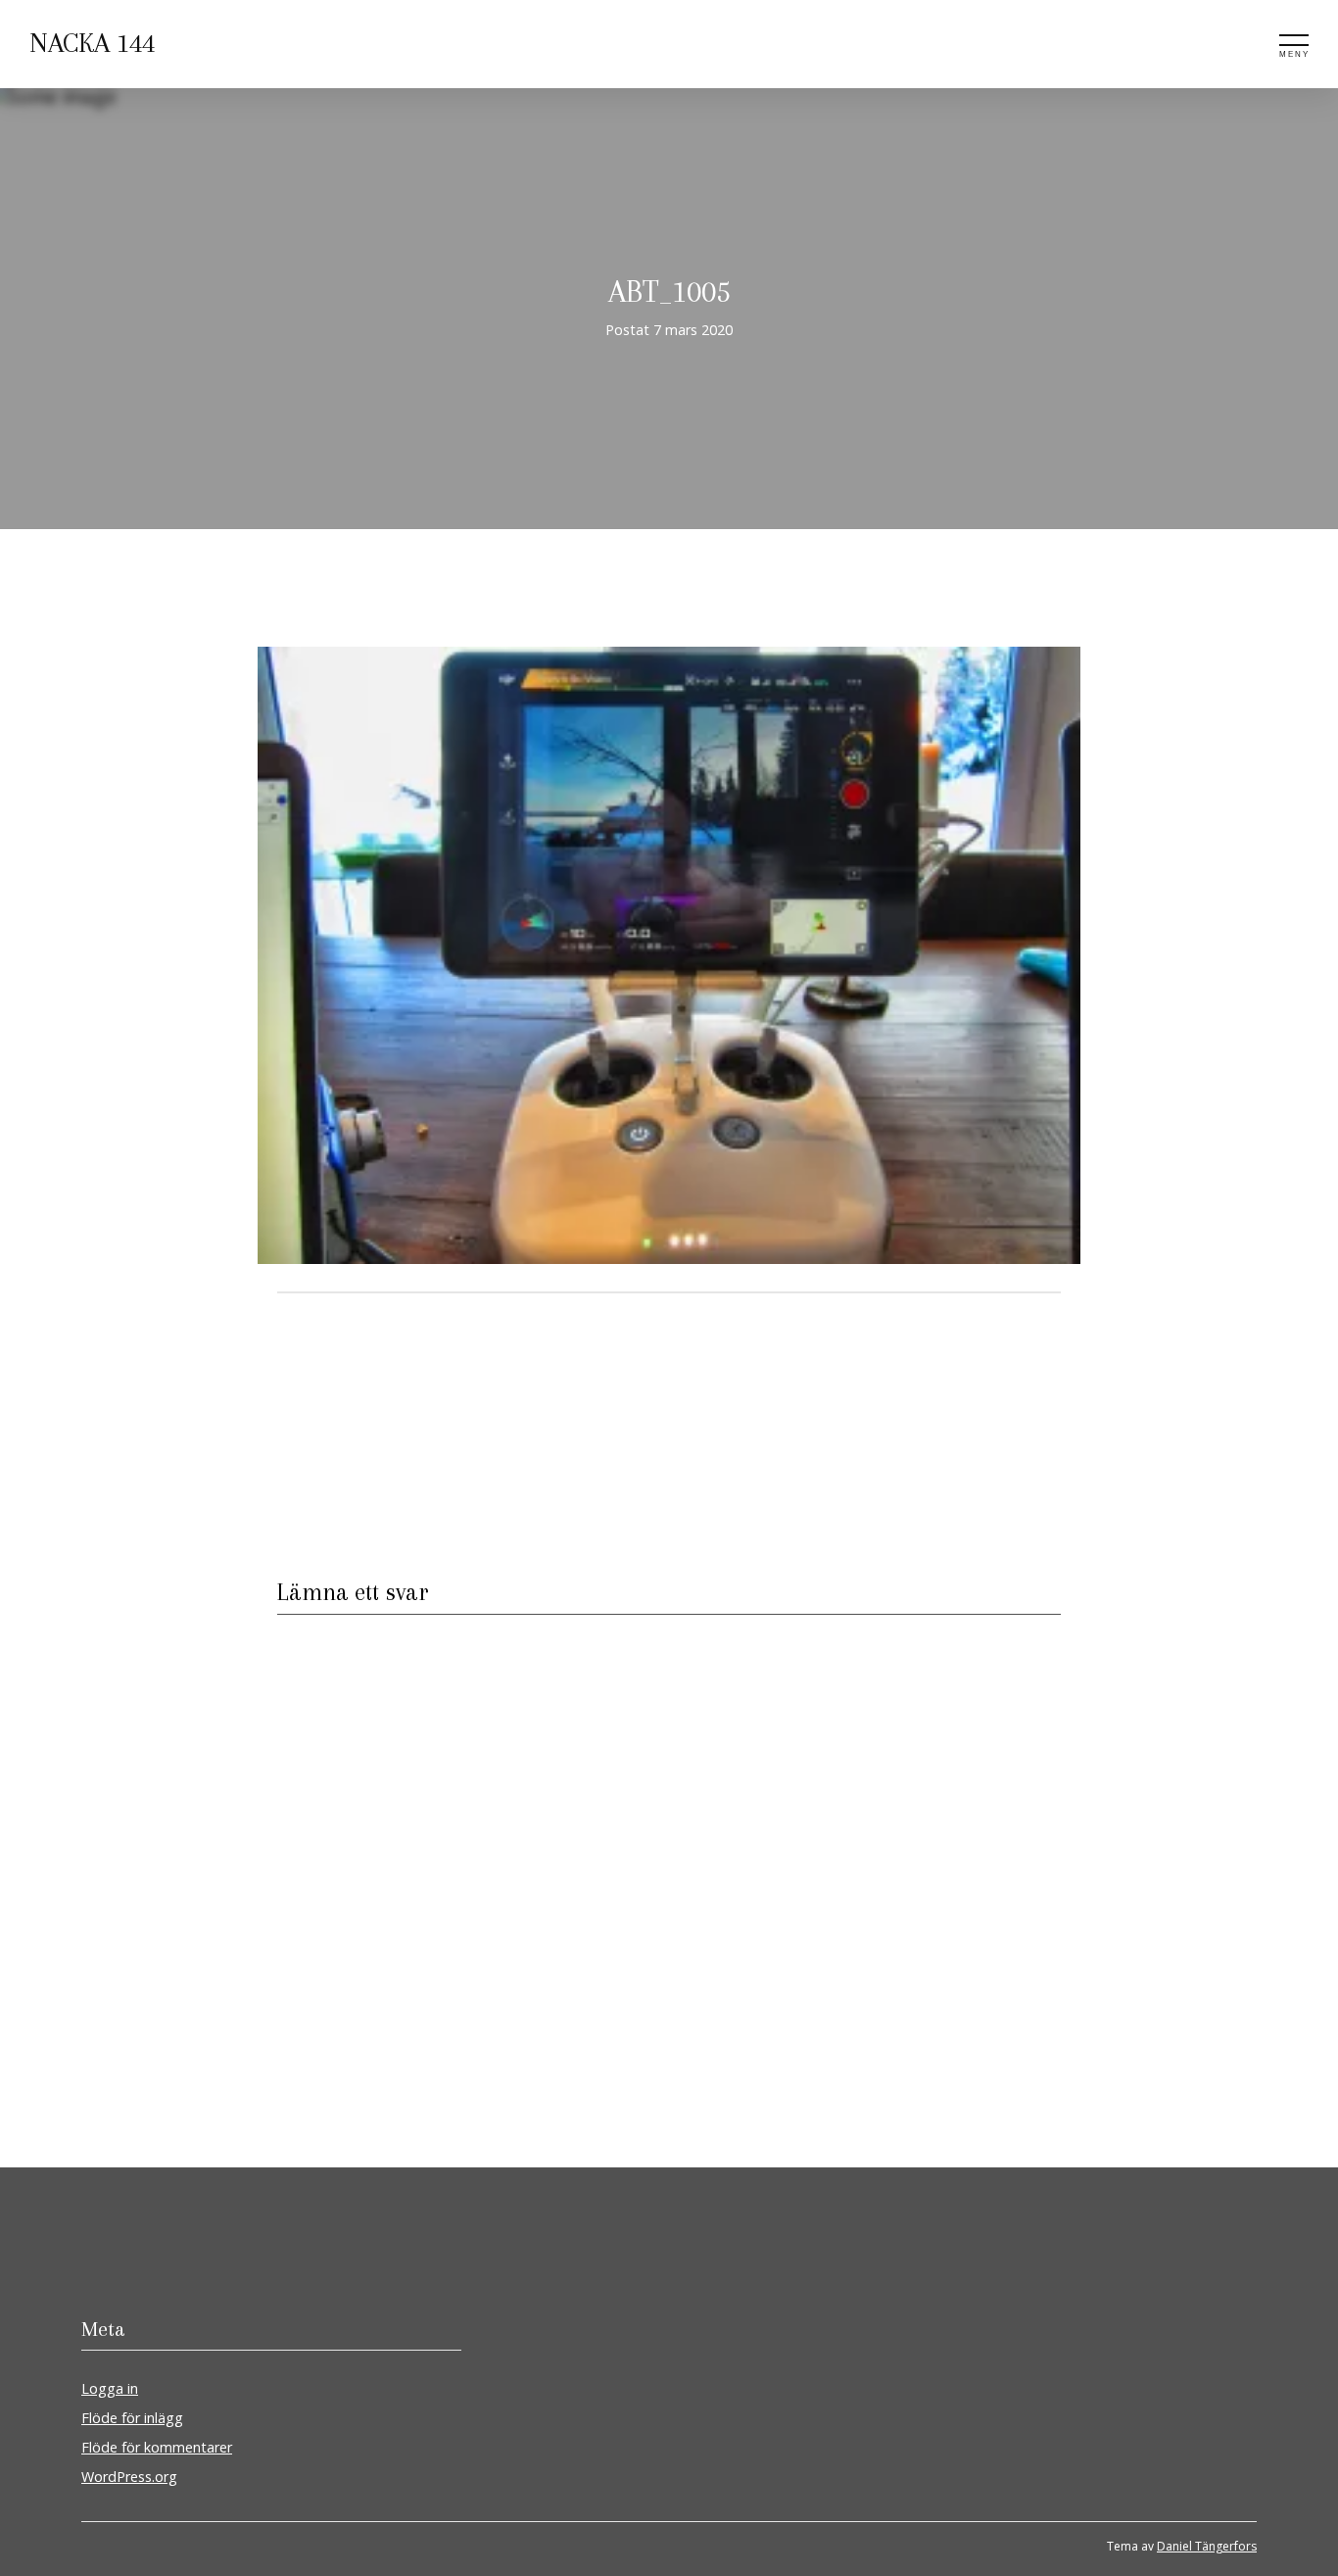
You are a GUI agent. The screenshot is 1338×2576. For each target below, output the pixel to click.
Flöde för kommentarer (157, 2447)
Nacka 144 (92, 43)
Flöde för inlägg (132, 2418)
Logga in (110, 2388)
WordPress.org (129, 2477)
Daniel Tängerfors (1207, 2546)
